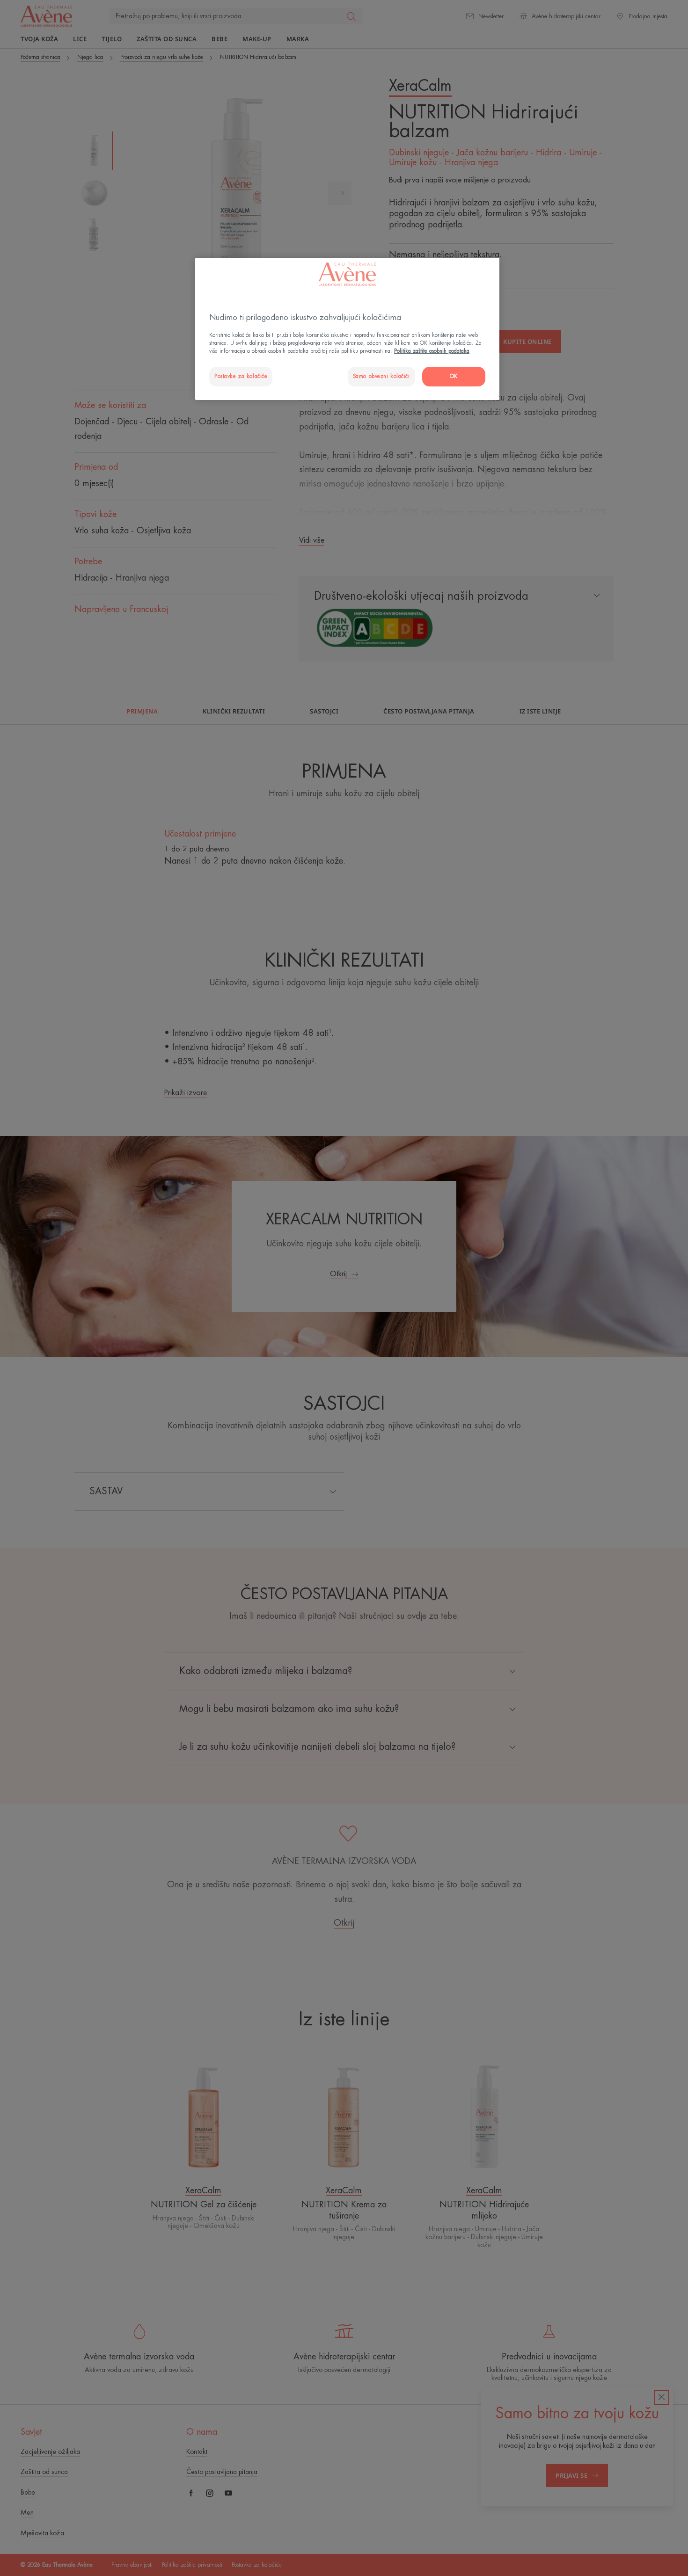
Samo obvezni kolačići (381, 376)
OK (454, 376)
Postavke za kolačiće (241, 376)
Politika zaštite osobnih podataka (432, 351)
